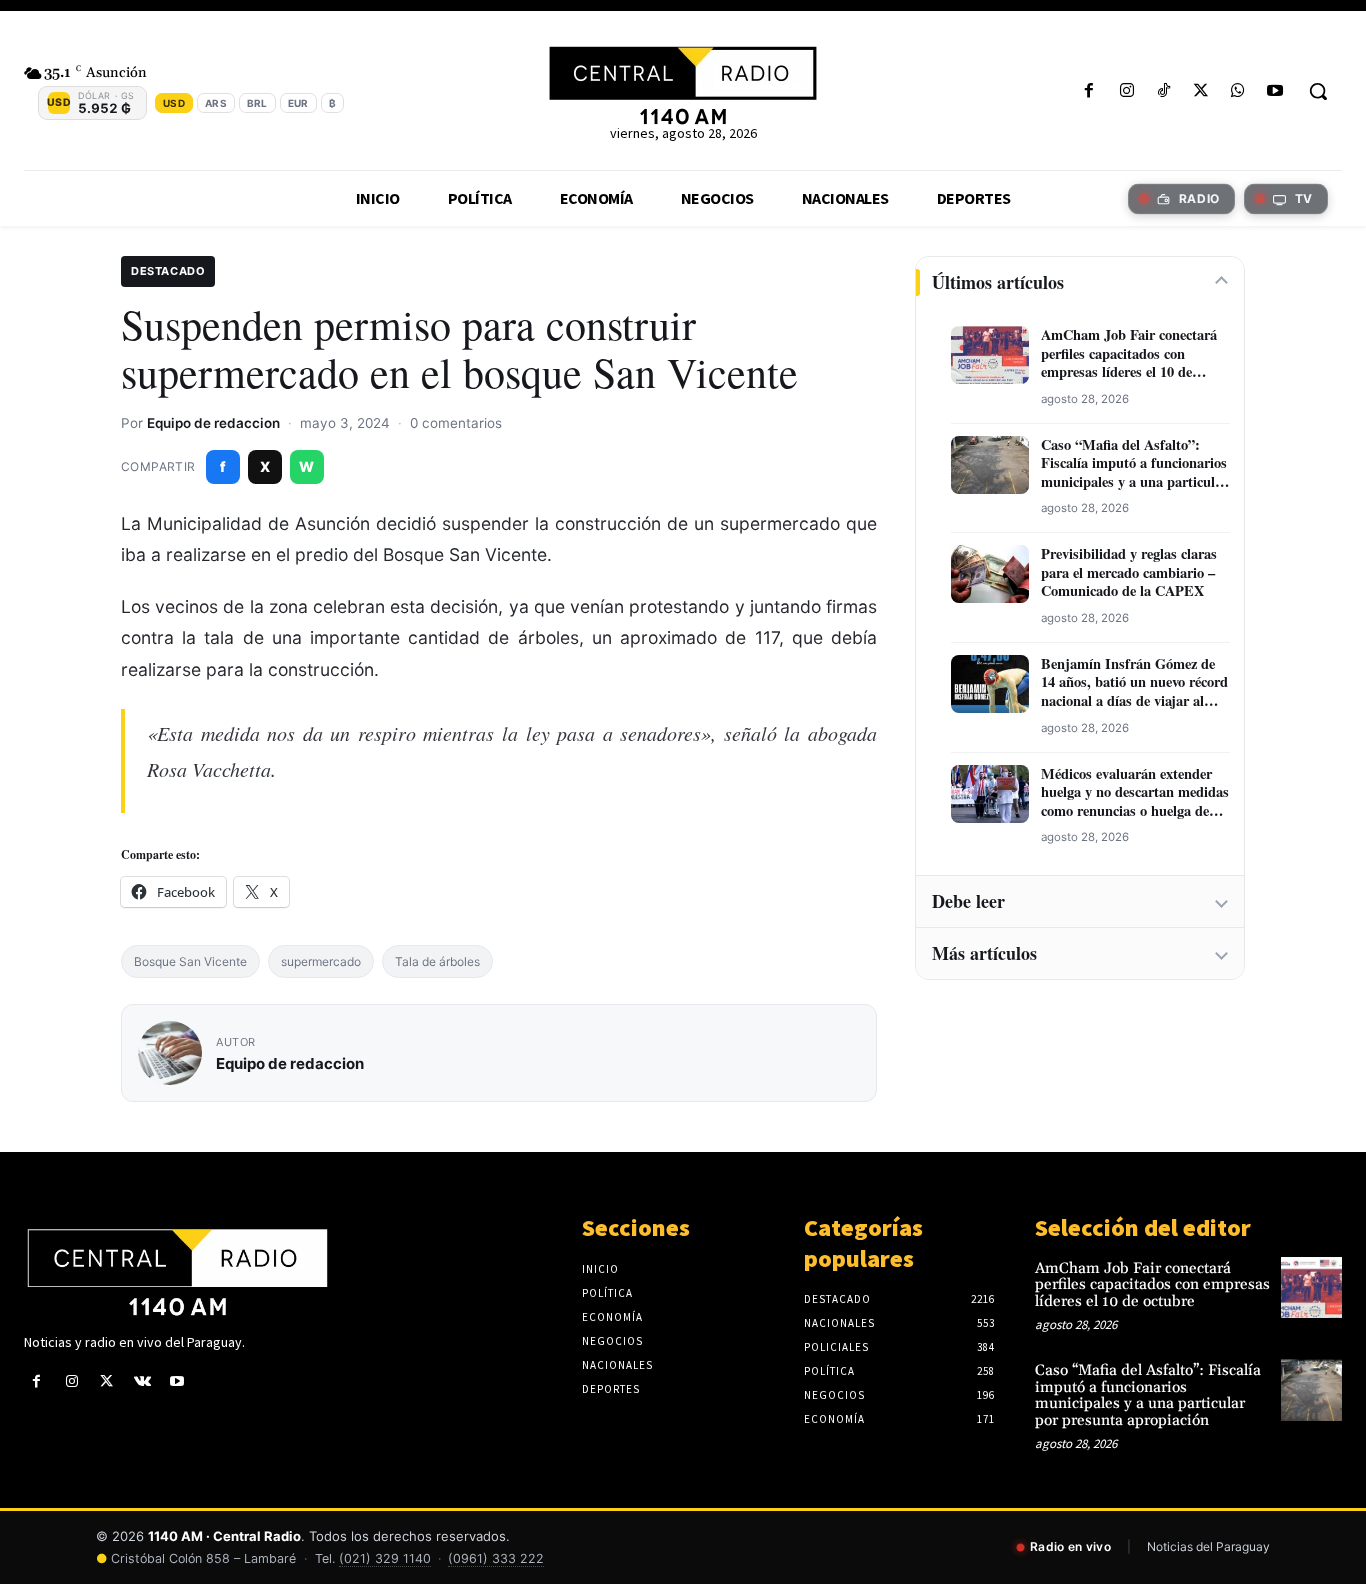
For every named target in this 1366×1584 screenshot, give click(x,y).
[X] (1200, 91)
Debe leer (968, 901)
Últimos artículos (998, 282)
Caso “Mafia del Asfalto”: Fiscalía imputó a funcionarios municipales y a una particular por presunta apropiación (1134, 464)
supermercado (321, 961)
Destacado (168, 271)
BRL (257, 103)
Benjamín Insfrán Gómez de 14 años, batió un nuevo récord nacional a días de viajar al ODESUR (1134, 683)
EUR (298, 103)
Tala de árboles (437, 961)
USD (174, 103)
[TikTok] (1163, 91)
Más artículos (984, 953)
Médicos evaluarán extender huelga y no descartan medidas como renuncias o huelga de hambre (1135, 793)
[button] (1318, 91)
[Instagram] (1126, 91)
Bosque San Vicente (190, 961)
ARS (216, 103)
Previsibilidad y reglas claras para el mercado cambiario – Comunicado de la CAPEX (1129, 573)
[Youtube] (1275, 91)
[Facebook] (1089, 91)
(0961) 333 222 (496, 1558)
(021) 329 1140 (385, 1558)
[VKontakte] (142, 1381)
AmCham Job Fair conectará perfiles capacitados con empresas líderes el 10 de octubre (1129, 354)
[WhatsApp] (1238, 91)
